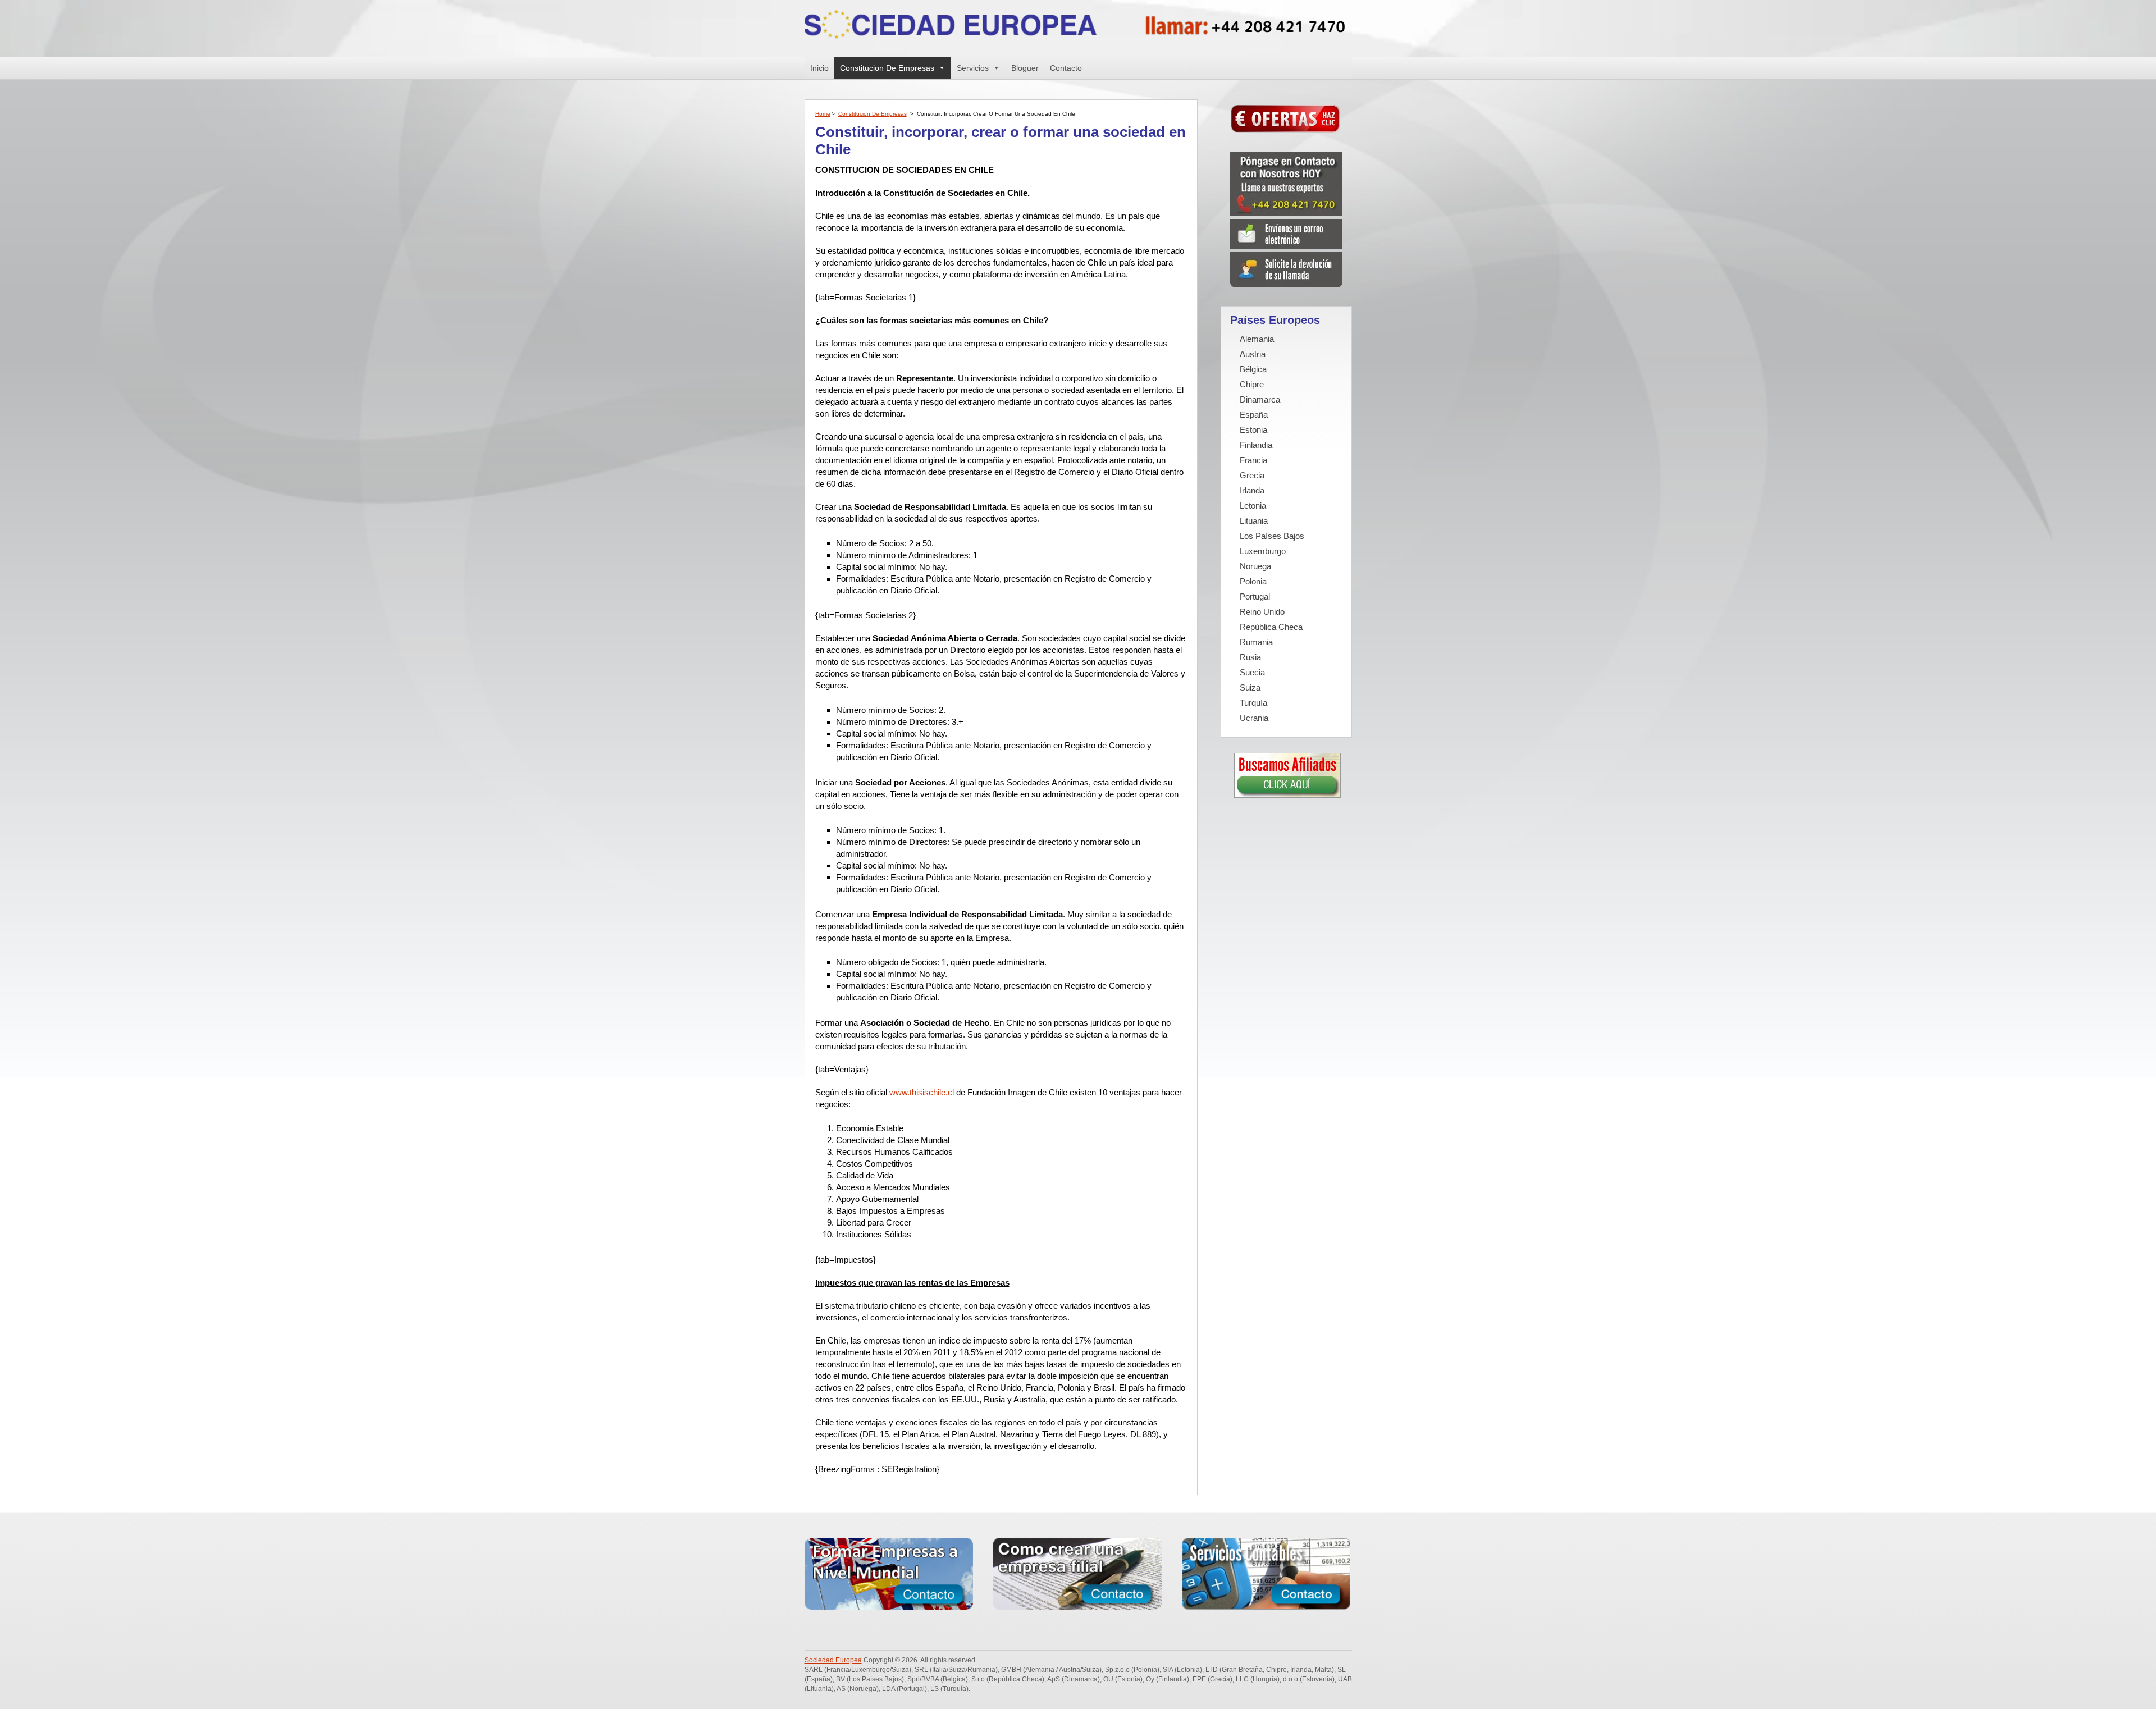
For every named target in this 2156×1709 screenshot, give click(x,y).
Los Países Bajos (1272, 536)
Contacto (1066, 68)
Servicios (973, 68)
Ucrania (1254, 718)
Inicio (819, 68)
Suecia (1252, 672)
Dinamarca (1260, 399)
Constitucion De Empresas (887, 68)
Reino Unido (1262, 612)
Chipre (1252, 384)
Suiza (1250, 687)
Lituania (1254, 521)
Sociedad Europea (833, 1660)
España (1254, 415)
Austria (1253, 354)
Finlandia (1256, 445)
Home (823, 114)
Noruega (1255, 566)
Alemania (1257, 339)
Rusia (1250, 657)
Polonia (1253, 581)
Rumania (1256, 642)
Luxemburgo (1263, 551)
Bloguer (1025, 68)
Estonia (1253, 430)
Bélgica (1253, 369)
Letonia (1253, 506)
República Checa (1271, 627)
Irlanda (1252, 490)
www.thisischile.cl (922, 1092)
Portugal (1255, 597)
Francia (1253, 460)
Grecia (1252, 475)
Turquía (1253, 703)
